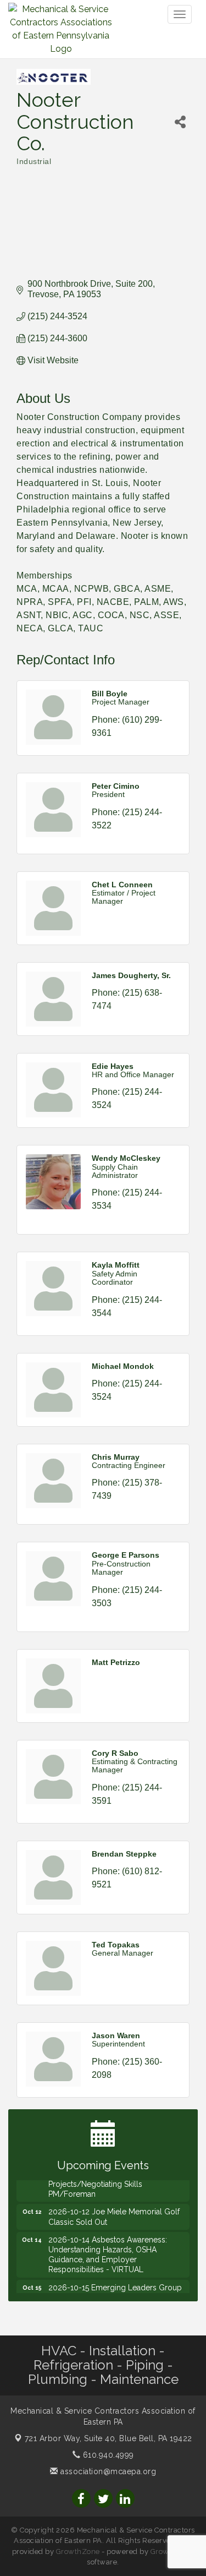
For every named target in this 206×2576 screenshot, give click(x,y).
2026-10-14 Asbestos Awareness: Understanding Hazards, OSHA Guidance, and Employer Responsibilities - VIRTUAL (108, 2248)
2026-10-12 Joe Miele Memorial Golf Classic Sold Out (114, 2210)
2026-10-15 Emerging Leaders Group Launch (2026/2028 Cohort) (115, 2286)
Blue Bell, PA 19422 (108, 2438)
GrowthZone (78, 2552)
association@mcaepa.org (107, 2471)
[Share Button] (180, 122)
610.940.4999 (107, 2455)
